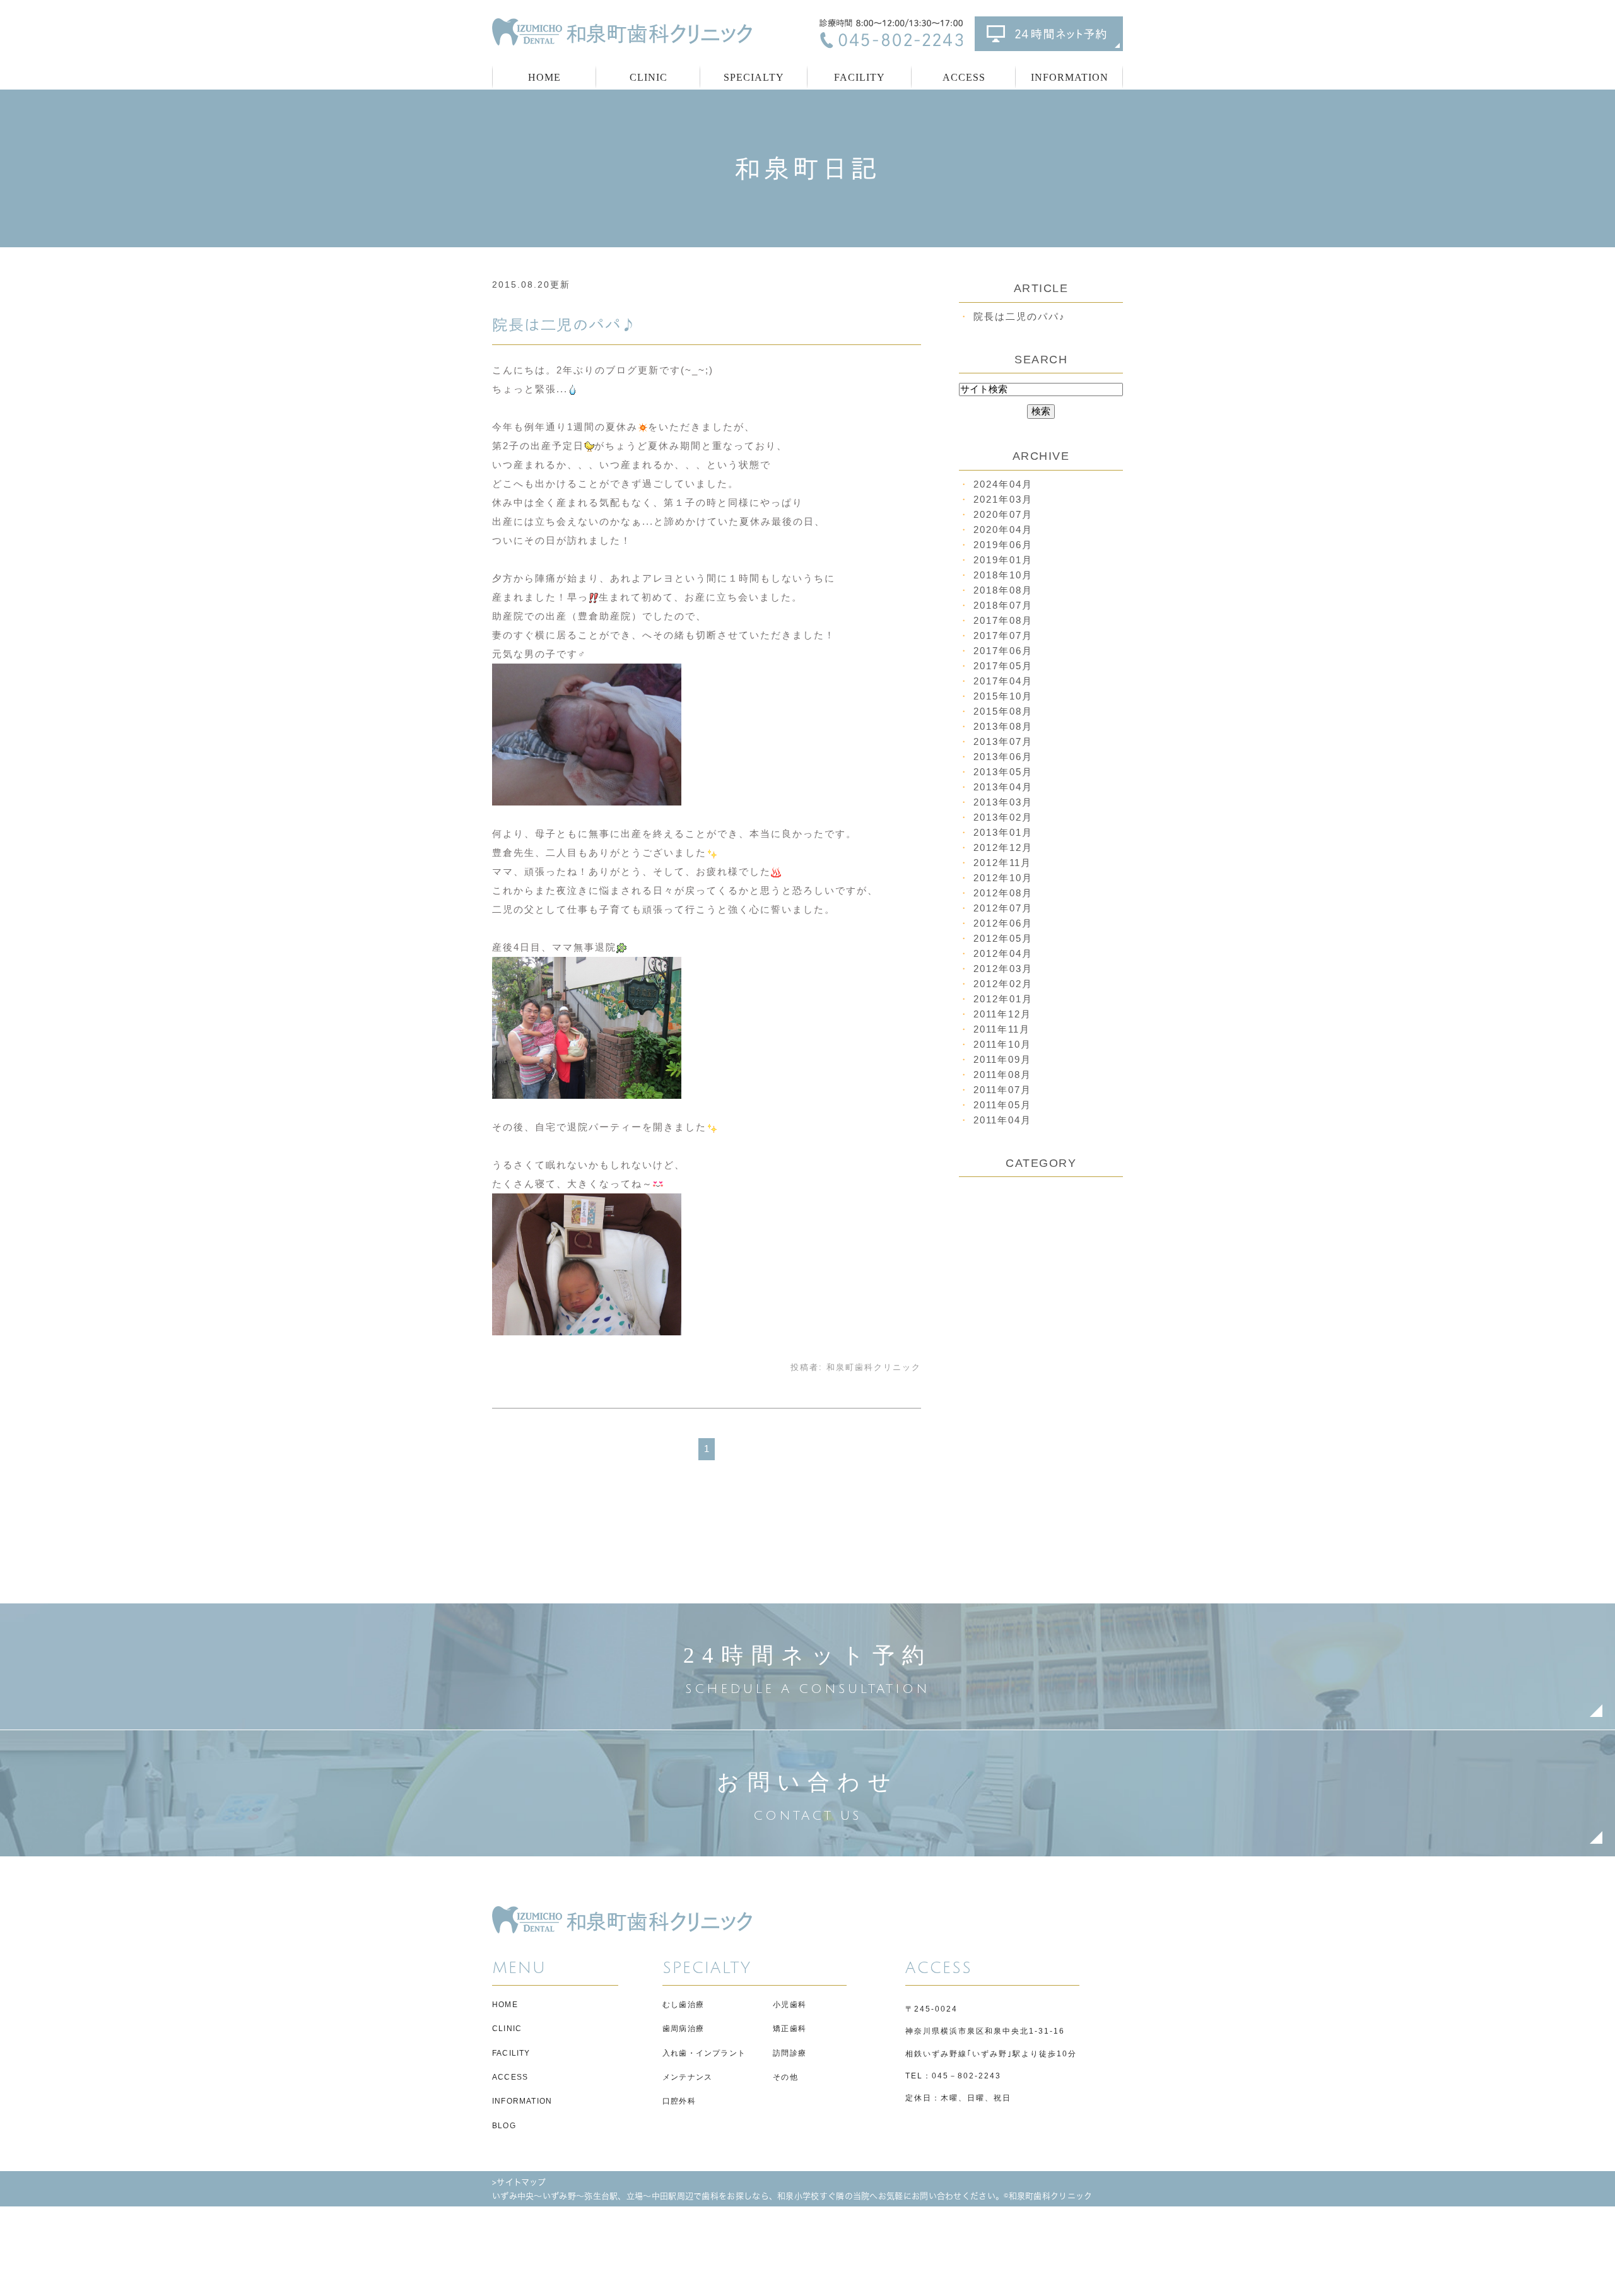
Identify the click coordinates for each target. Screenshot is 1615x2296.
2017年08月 (1003, 620)
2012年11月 (1002, 863)
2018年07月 (1003, 605)
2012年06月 (1003, 923)
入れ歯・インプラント (704, 2053)
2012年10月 (1003, 878)
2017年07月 (1003, 635)
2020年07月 (1003, 514)
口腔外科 (679, 2101)
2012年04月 (1003, 953)
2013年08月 (1003, 726)
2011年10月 (1002, 1044)
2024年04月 (1003, 484)
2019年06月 (1003, 545)
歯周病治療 (683, 2029)
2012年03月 (1003, 969)
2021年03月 (1003, 499)
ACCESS (964, 77)
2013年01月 (1003, 832)
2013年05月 (1003, 772)
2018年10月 (1003, 575)
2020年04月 (1003, 530)
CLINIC (507, 2029)
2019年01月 (1003, 560)
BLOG (504, 2126)
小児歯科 (790, 2005)
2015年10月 (1003, 696)
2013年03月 (1003, 802)
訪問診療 (790, 2053)
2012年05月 (1003, 938)
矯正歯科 (790, 2029)
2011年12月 (1002, 1014)
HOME (544, 77)
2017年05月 (1003, 666)
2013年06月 (1003, 757)
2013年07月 (1003, 741)
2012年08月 (1003, 893)
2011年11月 (1002, 1029)
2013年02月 (1003, 817)
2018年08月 (1003, 590)
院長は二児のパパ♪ (565, 325)
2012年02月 (1003, 984)
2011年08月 (1002, 1075)
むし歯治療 (683, 2005)
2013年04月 (1003, 787)
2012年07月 (1003, 908)
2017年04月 (1003, 681)
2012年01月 (1003, 999)
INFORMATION (522, 2101)
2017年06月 (1003, 651)
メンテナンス (687, 2077)
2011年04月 (1002, 1120)
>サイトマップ (519, 2182)
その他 (785, 2077)
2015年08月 (1003, 711)
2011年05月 (1002, 1105)
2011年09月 (1002, 1059)
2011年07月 (1002, 1090)
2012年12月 (1003, 847)
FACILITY (860, 77)
